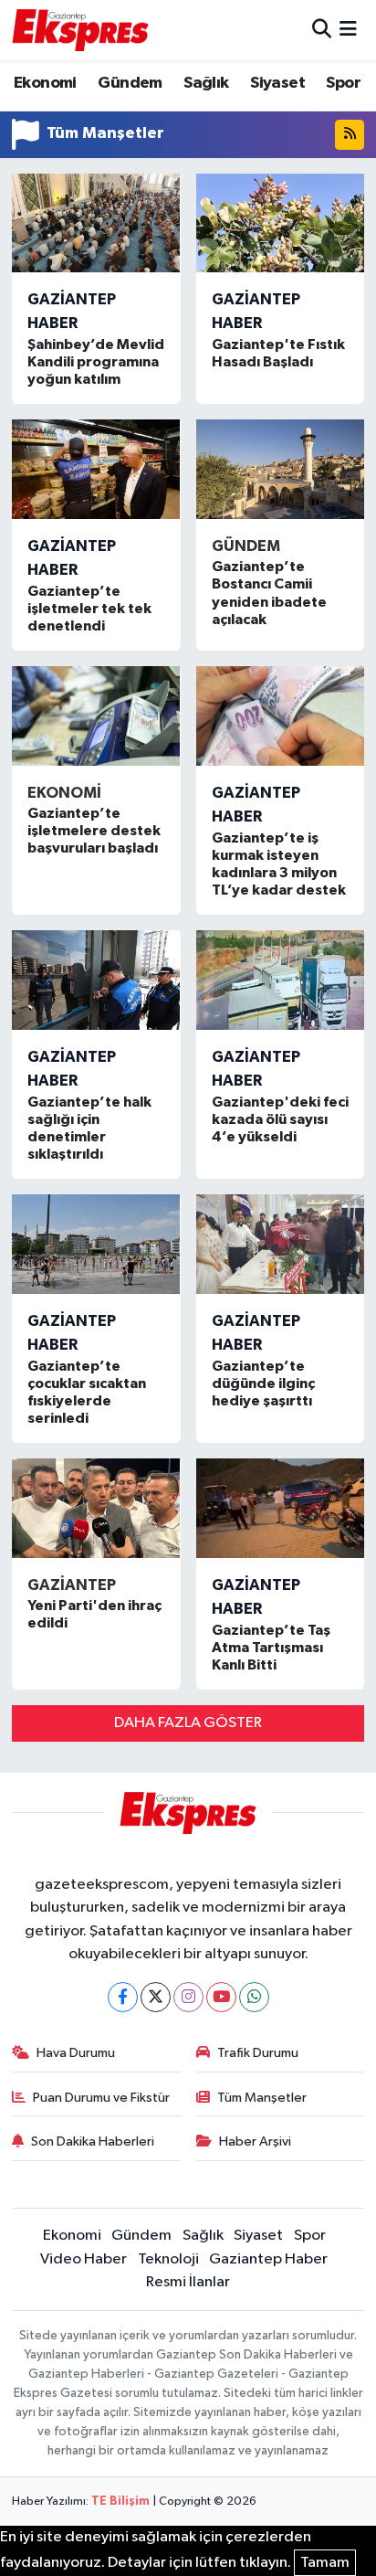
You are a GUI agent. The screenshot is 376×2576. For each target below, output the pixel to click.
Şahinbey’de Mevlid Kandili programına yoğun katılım (96, 362)
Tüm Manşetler (262, 2098)
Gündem (130, 83)
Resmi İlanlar (188, 2282)
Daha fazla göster (188, 1723)
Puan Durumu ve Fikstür (101, 2098)
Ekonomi (45, 83)
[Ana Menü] (348, 30)
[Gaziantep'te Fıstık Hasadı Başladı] (281, 223)
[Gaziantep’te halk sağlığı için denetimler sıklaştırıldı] (96, 980)
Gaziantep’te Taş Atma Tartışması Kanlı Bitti (271, 1648)
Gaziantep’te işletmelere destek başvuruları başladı (94, 831)
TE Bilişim (120, 2502)
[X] (156, 1997)
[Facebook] (123, 1997)
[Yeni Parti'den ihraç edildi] (96, 1508)
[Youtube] (221, 1997)
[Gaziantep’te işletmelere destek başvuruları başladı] (96, 716)
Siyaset (277, 83)
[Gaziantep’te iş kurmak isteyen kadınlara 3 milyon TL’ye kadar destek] (281, 716)
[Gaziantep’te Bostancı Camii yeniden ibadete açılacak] (281, 469)
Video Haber (84, 2259)
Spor (343, 83)
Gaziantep (72, 1585)
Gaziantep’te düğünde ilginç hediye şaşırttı (263, 1383)
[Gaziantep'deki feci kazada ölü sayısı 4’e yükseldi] (281, 980)
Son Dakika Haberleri (93, 2141)
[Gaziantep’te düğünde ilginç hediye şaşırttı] (281, 1244)
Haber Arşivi (255, 2141)
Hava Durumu (76, 2053)
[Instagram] (188, 1997)
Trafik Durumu (258, 2053)
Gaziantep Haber (268, 2259)
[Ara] (322, 30)
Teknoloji (168, 2259)
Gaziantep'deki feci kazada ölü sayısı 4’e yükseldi (280, 1119)
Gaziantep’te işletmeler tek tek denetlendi (89, 609)
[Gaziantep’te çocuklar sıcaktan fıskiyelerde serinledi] (96, 1244)
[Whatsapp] (254, 1997)
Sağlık (206, 83)
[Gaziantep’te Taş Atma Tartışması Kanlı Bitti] (281, 1508)
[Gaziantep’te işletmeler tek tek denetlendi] (96, 469)
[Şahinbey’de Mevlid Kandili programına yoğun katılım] (96, 223)
